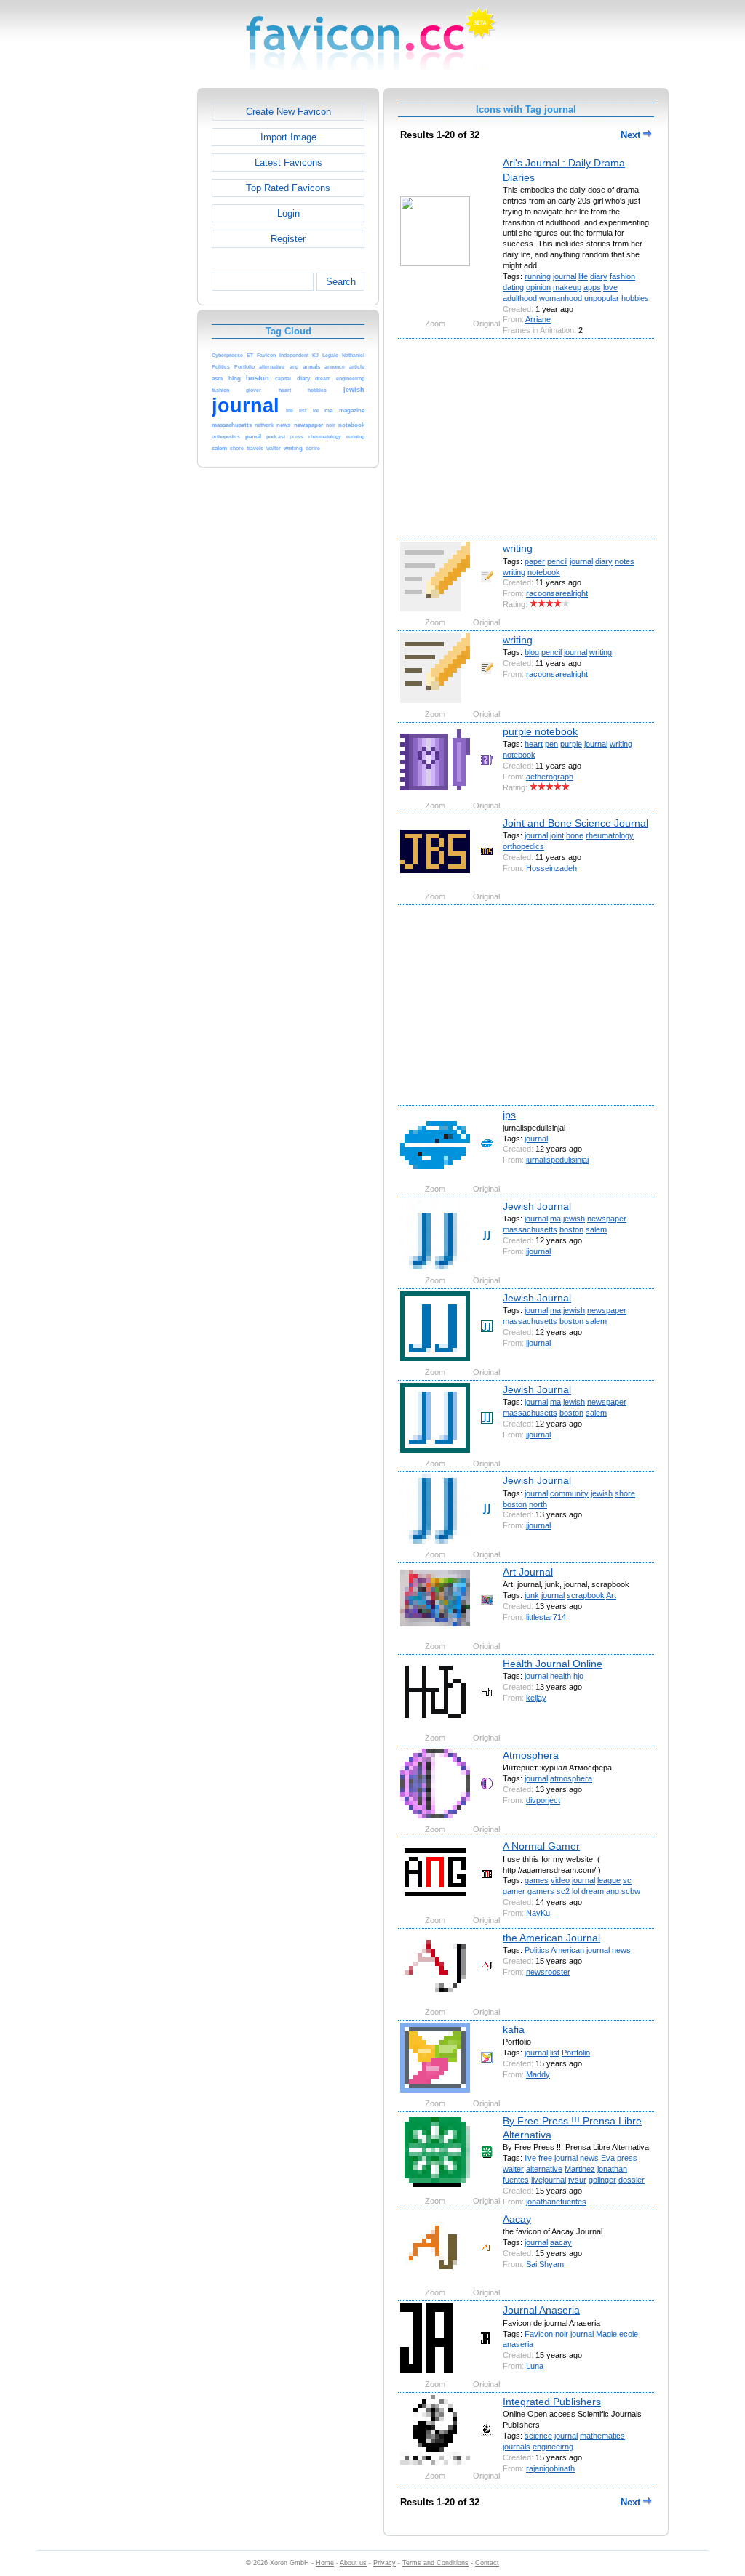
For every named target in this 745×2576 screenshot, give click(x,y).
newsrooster (548, 1972)
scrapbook (586, 1595)
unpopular (602, 298)
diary (599, 276)
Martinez (580, 2169)
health (561, 1676)
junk (532, 1595)
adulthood (520, 298)
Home (325, 2563)
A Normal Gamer (541, 1846)
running (538, 276)
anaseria (518, 2344)
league (609, 1880)
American (567, 1950)
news (621, 1950)
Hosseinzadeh (551, 868)
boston (571, 1229)
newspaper (607, 1219)
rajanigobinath (550, 2468)
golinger (602, 2180)
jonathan (612, 2169)
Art (611, 1595)
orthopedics (523, 846)
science (538, 2436)
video (560, 1880)
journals (517, 2447)
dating (513, 287)
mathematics (602, 2436)
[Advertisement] (135, 306)
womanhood (561, 298)
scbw (631, 1891)
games (537, 1880)
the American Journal (551, 1938)
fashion (622, 276)
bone (575, 835)
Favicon (539, 2334)
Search (341, 282)
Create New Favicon (288, 112)
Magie (606, 2334)
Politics (537, 1950)
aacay (561, 2242)
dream (593, 1891)
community (569, 1493)
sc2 (563, 1891)
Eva (608, 2158)
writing (518, 548)
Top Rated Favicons (288, 188)
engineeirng (553, 2447)
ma (555, 1219)
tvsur (577, 2180)
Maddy (538, 2074)
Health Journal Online (553, 1664)
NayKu (538, 1913)
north (538, 1504)
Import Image (288, 137)
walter (513, 2169)
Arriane (538, 319)
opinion (538, 287)
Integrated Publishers (552, 2402)
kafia (514, 2029)
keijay (536, 1698)
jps (509, 1115)
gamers (541, 1891)
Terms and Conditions (435, 2563)
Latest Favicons (288, 162)
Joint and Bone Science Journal (575, 823)
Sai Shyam (545, 2264)
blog (532, 652)
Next (632, 135)
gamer (514, 1891)
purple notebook (540, 731)
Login (288, 213)
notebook (544, 572)
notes (625, 561)
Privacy (385, 2563)
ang (613, 1891)
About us (353, 2563)
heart (534, 744)
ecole (629, 2334)
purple (571, 744)
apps (592, 287)
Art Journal (528, 1572)
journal (565, 276)
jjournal (538, 1251)
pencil (557, 561)
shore (625, 1493)
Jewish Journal (537, 1206)
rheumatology (610, 835)
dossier (632, 2180)
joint (557, 835)
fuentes (516, 2180)
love (610, 287)
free (545, 2158)
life (583, 276)
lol (575, 1891)
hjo (578, 1676)
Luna (535, 2366)
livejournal (549, 2180)
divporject (543, 1800)
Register (288, 239)
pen (551, 744)
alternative (544, 2169)
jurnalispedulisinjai (557, 1160)
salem (596, 1229)
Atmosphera (531, 1755)
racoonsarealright (557, 593)
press (627, 2158)
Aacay (517, 2219)
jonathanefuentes (556, 2202)
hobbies (635, 298)
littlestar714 (546, 1617)
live (530, 2158)
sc (627, 1880)
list (555, 2053)
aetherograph (550, 777)
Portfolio (576, 2053)
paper (535, 561)
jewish (574, 1219)
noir (562, 2334)
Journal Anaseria (541, 2310)
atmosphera (571, 1778)
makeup (567, 287)
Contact (487, 2563)
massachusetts (530, 1229)
